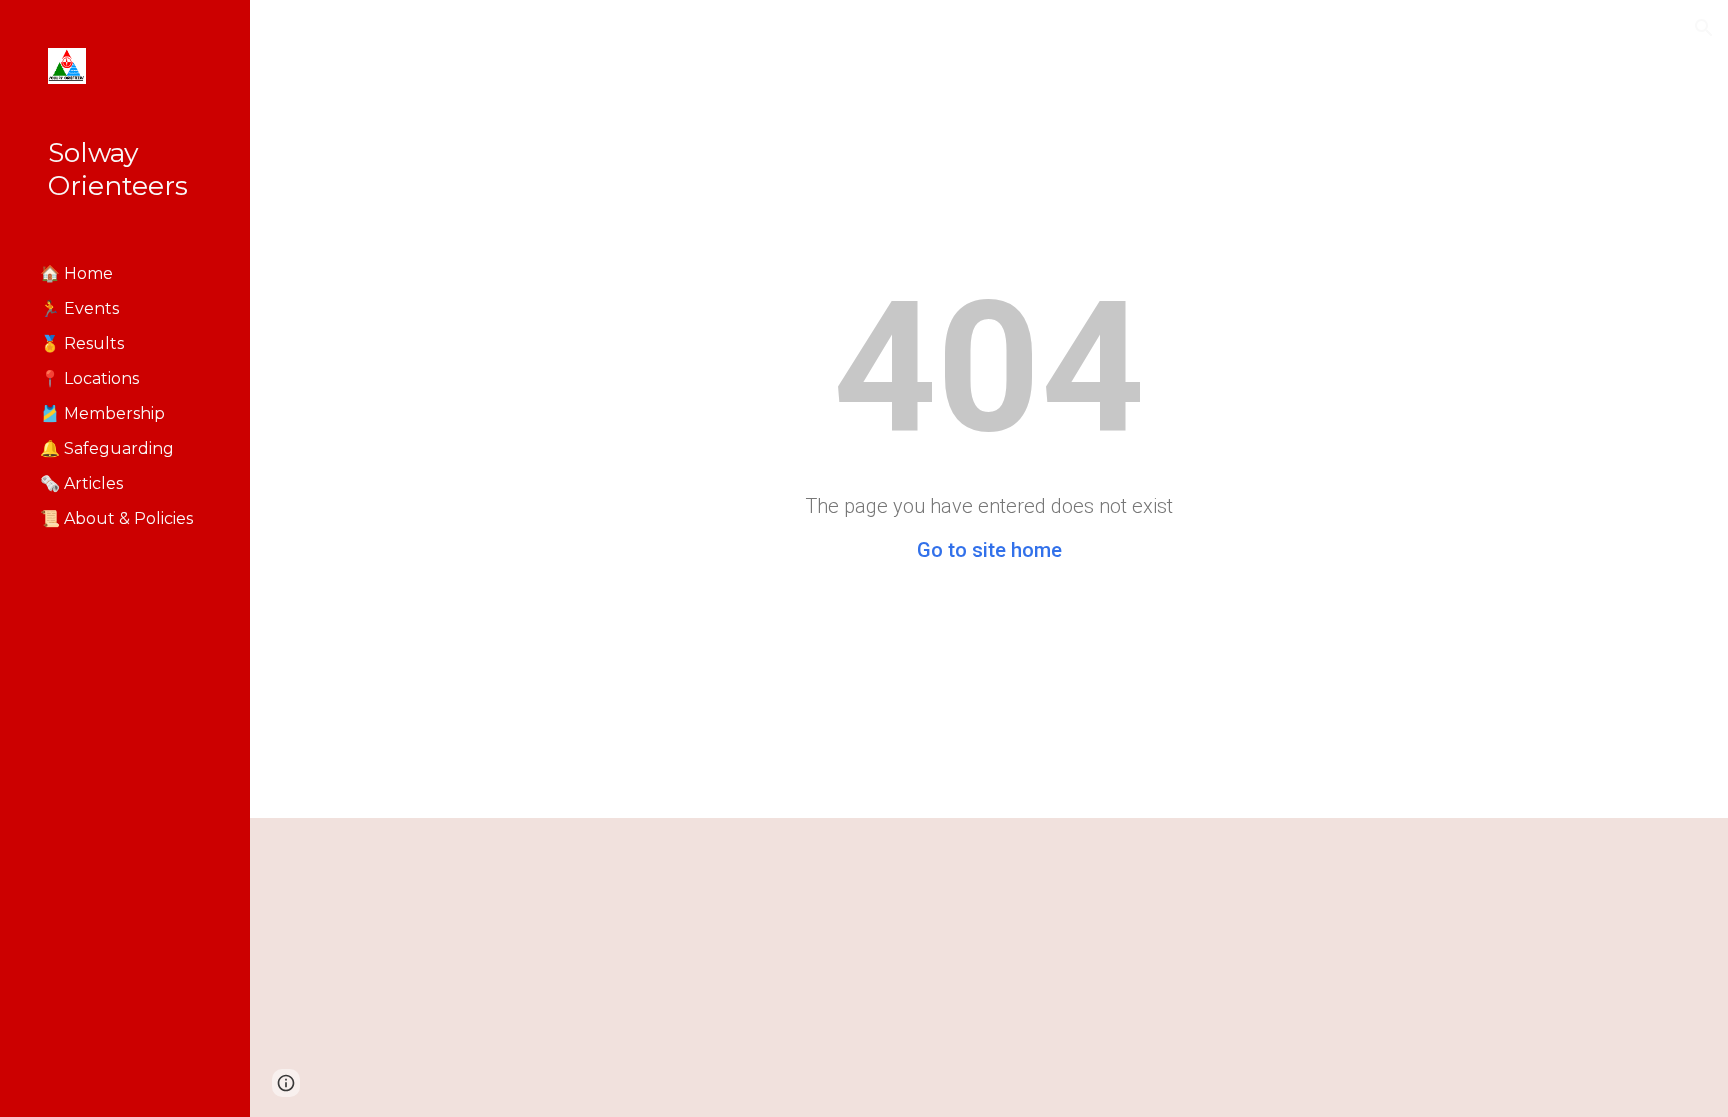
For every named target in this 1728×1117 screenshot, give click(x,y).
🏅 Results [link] (82, 343)
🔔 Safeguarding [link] (107, 448)
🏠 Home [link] (76, 273)
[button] (1704, 28)
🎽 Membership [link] (102, 413)
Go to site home (989, 550)
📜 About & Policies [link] (116, 518)
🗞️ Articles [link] (81, 483)
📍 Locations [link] (89, 378)
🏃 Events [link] (79, 308)
